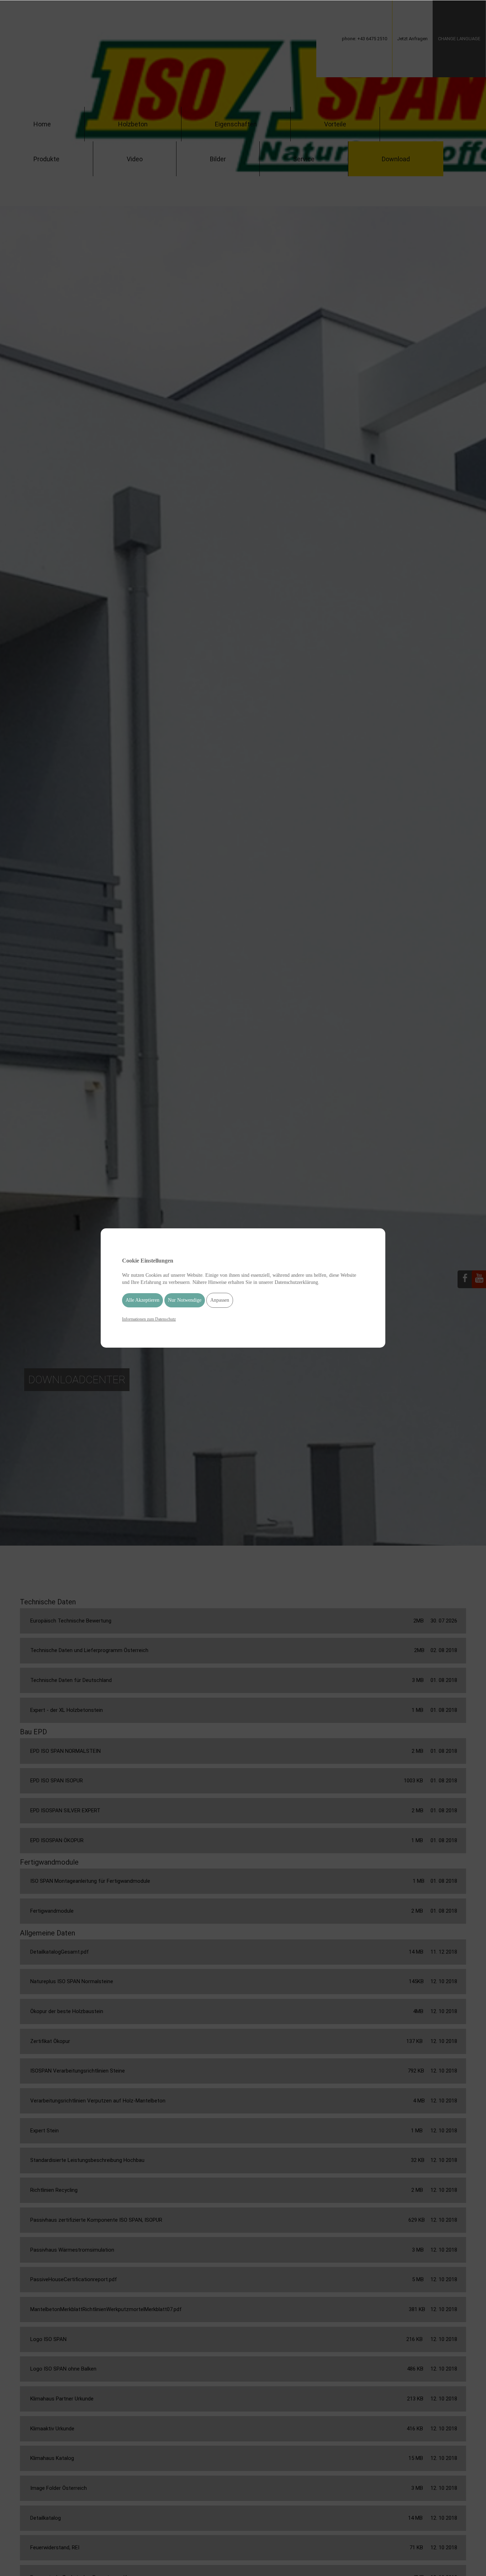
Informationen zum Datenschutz (149, 1319)
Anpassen (220, 1300)
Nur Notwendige (185, 1300)
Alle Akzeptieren (142, 1300)
